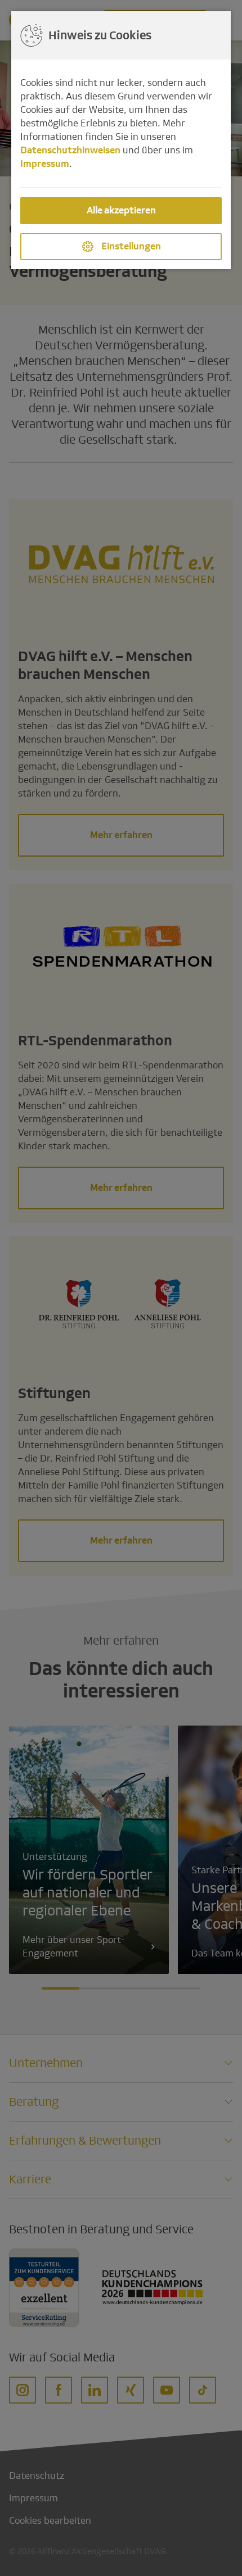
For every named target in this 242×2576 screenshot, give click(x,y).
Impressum (45, 164)
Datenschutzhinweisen (70, 150)
